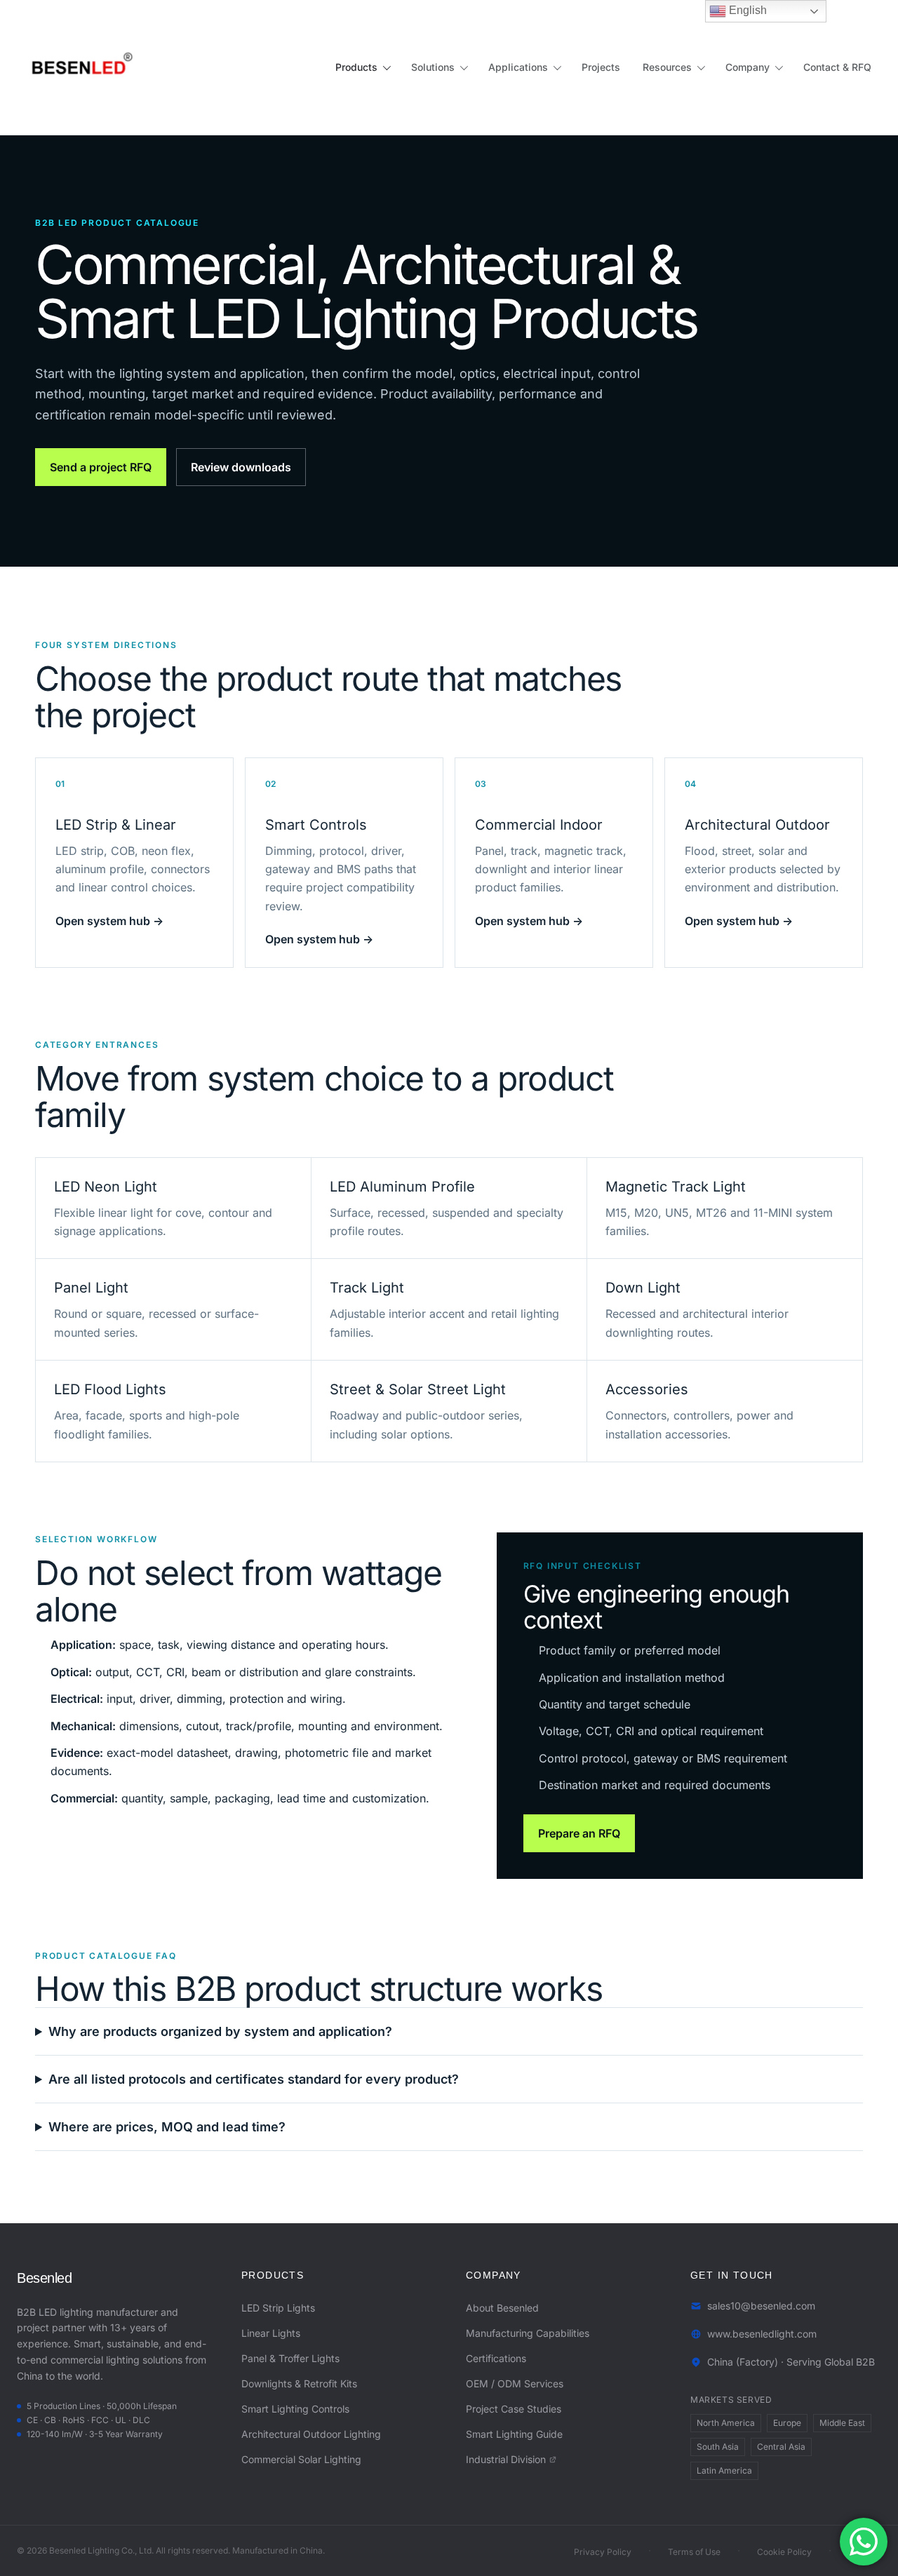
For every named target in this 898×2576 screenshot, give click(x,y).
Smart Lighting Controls (295, 2409)
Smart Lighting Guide (514, 2434)
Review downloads (241, 467)
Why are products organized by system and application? (220, 2031)
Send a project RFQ (101, 467)
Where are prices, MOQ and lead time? (167, 2127)
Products (356, 67)
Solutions (433, 67)
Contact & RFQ (837, 67)
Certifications (496, 2358)
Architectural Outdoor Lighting (311, 2434)
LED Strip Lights (278, 2308)
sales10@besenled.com (761, 2306)
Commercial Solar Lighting (301, 2459)
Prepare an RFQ (579, 1833)
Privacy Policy (603, 2552)
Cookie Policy (784, 2552)
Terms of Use (694, 2552)
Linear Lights (271, 2333)
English (746, 10)
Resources (667, 67)
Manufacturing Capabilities (528, 2333)
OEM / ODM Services (515, 2383)
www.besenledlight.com (762, 2334)
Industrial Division (506, 2459)
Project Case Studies (514, 2409)
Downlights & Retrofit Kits (299, 2383)
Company (748, 67)
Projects (601, 67)
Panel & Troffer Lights (290, 2358)
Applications (518, 67)
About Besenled (502, 2308)
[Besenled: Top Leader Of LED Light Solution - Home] (79, 67)
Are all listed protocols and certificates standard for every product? (254, 2079)
